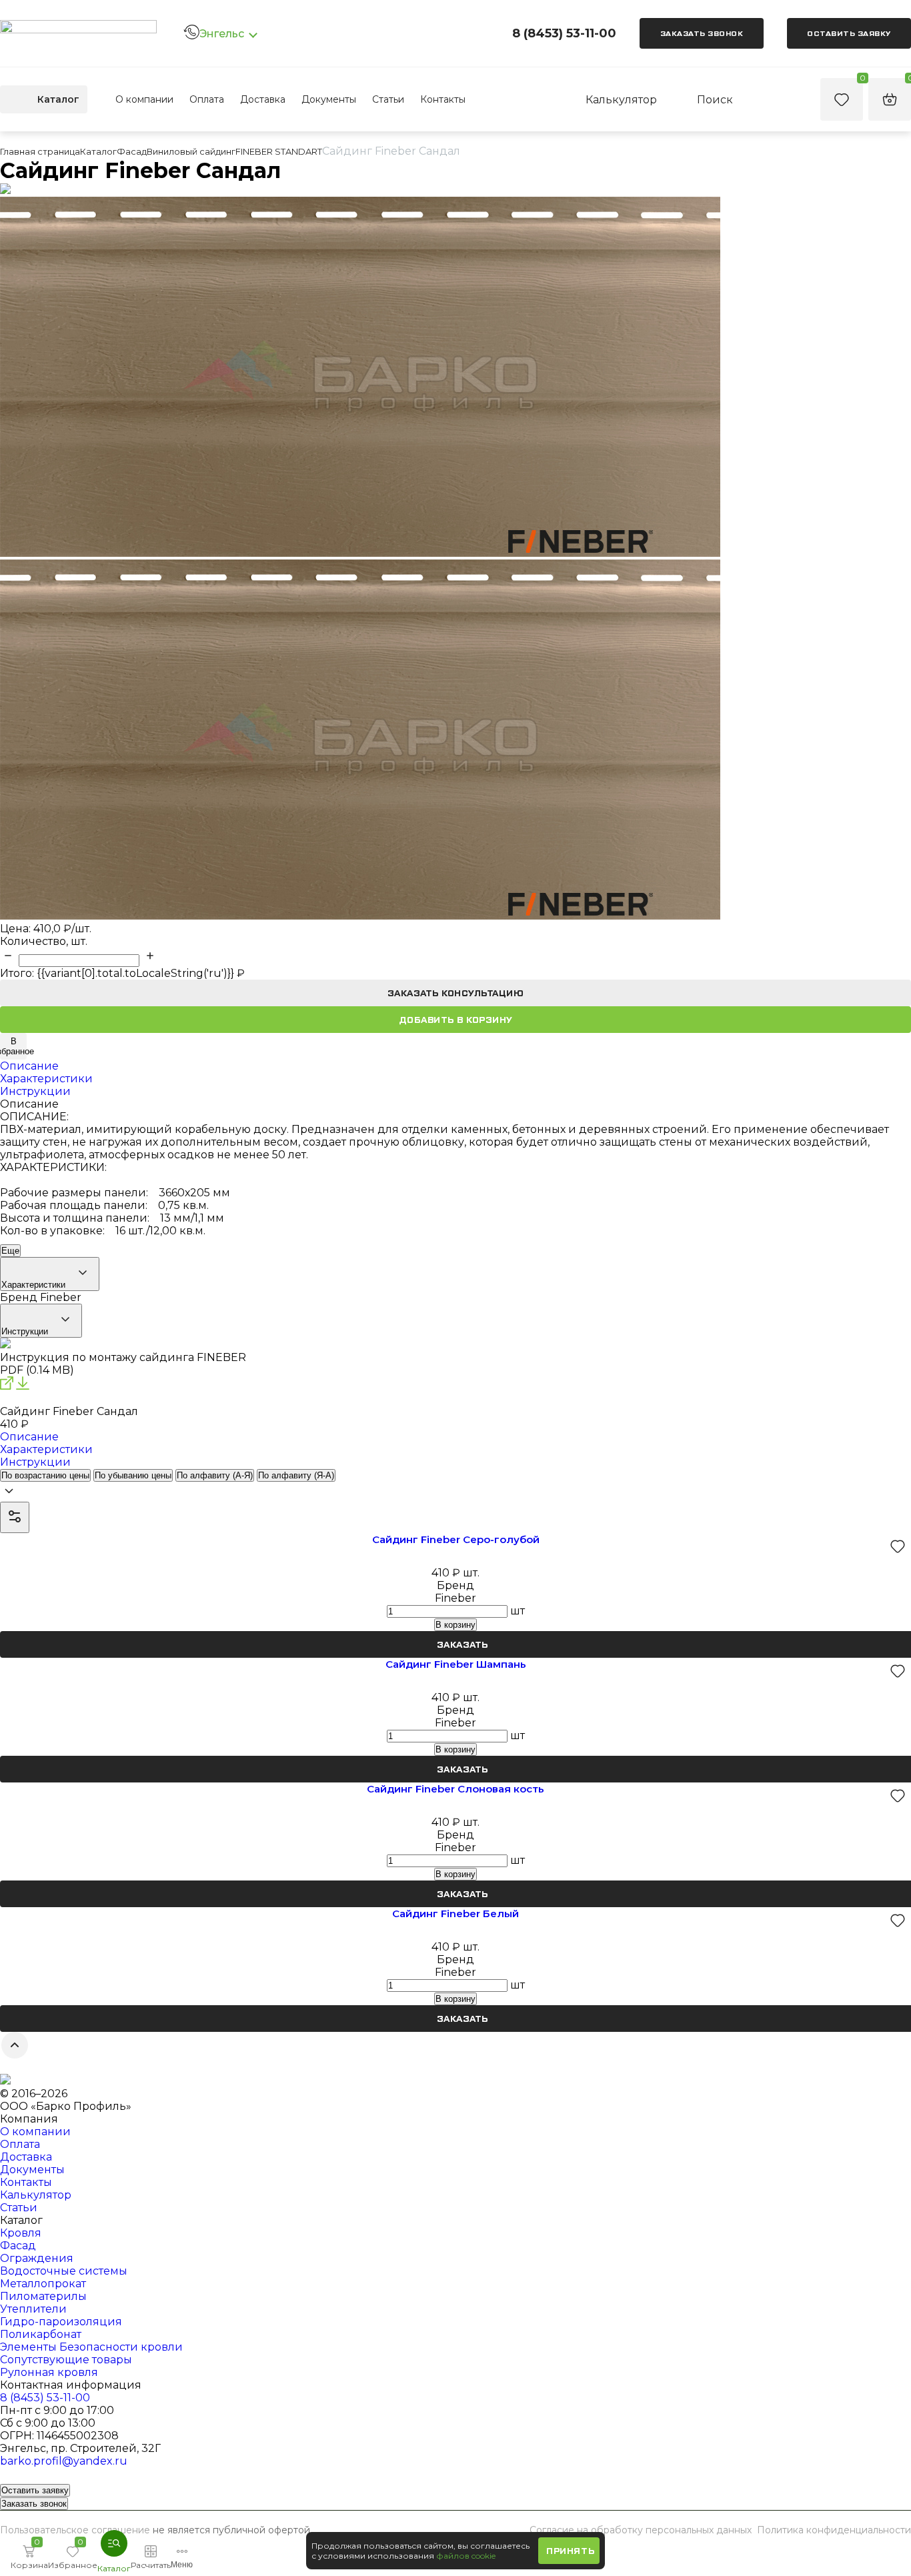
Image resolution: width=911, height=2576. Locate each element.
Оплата (207, 99)
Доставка (263, 99)
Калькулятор (36, 2195)
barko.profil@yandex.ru (64, 2461)
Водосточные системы (64, 2271)
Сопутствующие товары (66, 2360)
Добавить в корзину (456, 1020)
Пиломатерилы (43, 2296)
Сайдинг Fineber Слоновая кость (455, 1789)
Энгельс (222, 34)
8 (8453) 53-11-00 (564, 33)
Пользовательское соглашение (75, 2530)
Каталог (58, 99)
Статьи (388, 99)
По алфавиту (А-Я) (215, 1475)
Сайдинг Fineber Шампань (456, 1664)
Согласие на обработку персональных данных (641, 2530)
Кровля (21, 2233)
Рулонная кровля (49, 2372)
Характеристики (35, 1285)
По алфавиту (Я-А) (296, 1475)
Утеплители (33, 2309)
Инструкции (26, 1331)
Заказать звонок (702, 33)
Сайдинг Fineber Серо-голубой (456, 1539)
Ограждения (37, 2258)
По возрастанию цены (45, 1475)
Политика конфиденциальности (834, 2530)
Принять (570, 2551)
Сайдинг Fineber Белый (455, 1913)
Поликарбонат (41, 2334)
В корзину (455, 1625)
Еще (10, 1251)
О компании (144, 99)
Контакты (443, 99)
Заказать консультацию (456, 993)
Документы (329, 99)
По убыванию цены (133, 1475)
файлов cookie (466, 2556)
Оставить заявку (849, 33)
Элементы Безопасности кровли (91, 2347)
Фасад (18, 2246)
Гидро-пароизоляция (61, 2322)
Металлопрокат (43, 2284)
